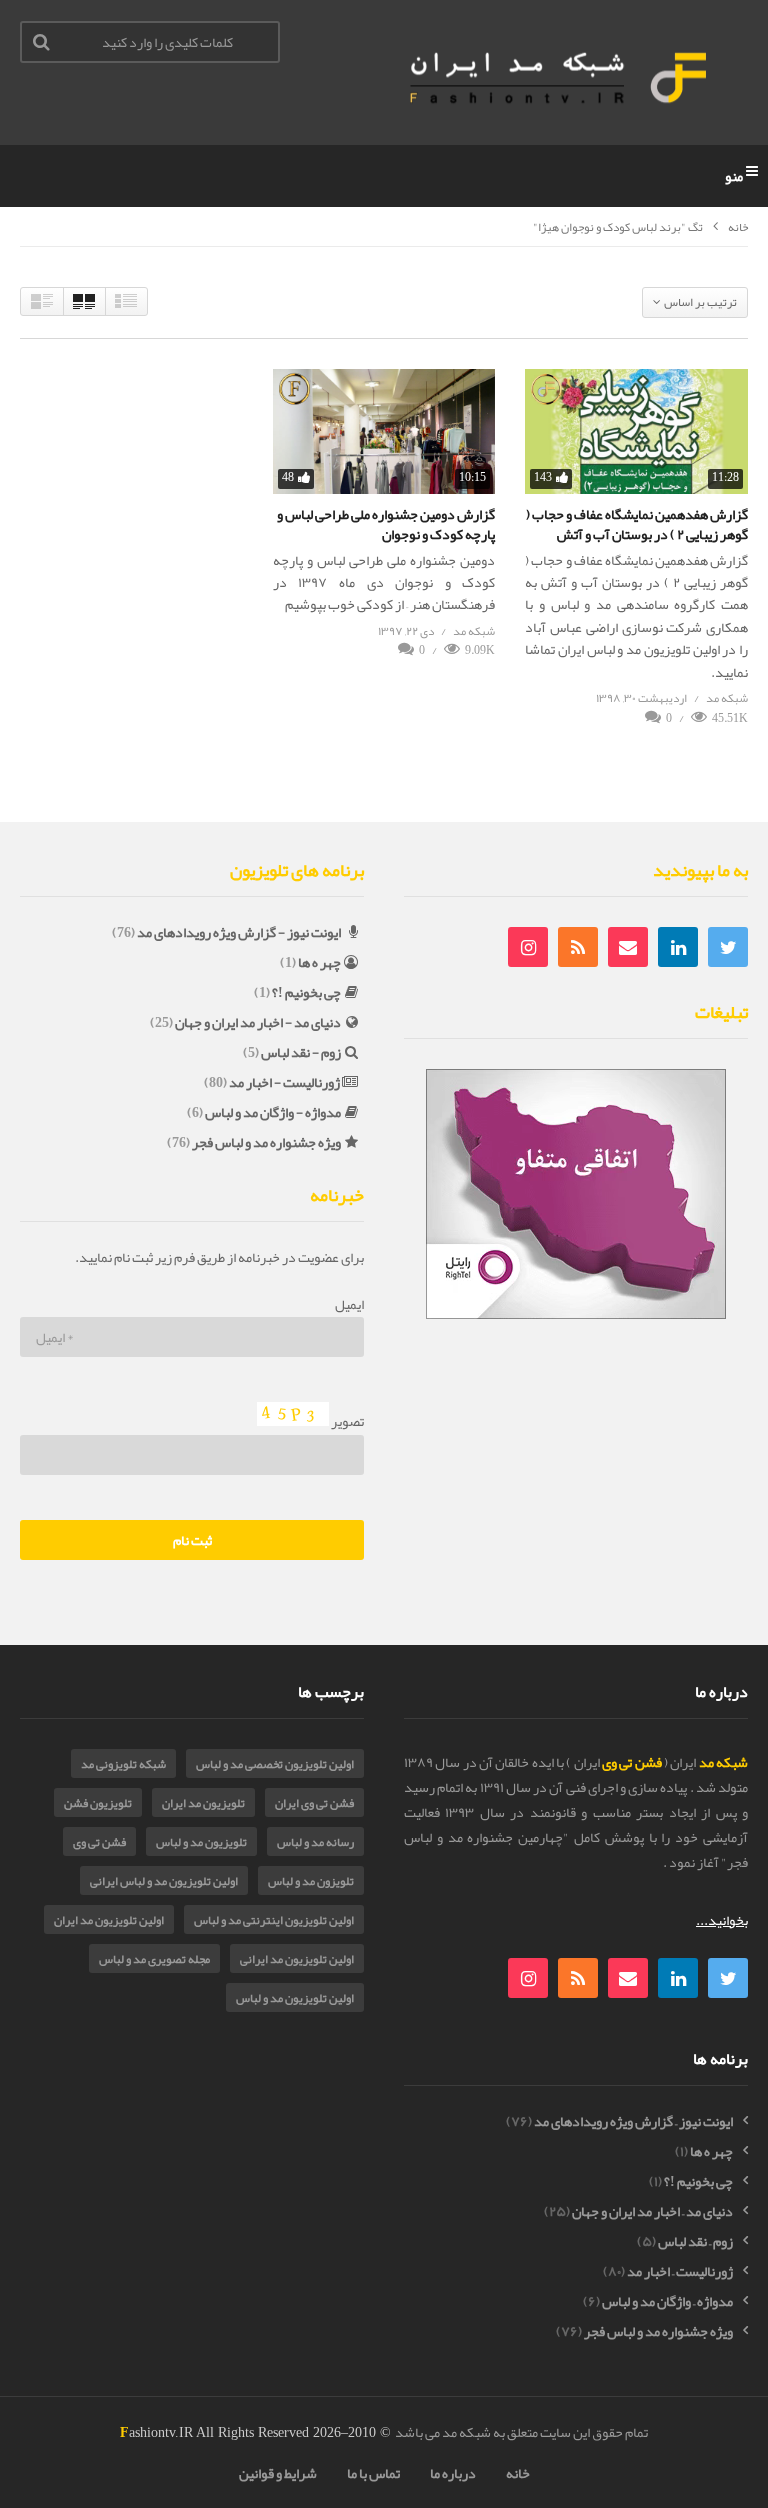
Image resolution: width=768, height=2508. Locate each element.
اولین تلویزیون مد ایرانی (297, 1959)
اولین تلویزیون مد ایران (109, 1920)
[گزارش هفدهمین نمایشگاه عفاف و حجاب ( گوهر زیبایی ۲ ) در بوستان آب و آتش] (636, 431)
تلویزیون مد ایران (203, 1803)
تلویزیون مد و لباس (201, 1842)
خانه (738, 228)
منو (734, 176)
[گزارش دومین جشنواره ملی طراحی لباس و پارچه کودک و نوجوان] (384, 431)
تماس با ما (373, 2473)
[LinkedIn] (678, 947)
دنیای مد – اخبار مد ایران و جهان (652, 2211)
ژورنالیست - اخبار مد (284, 1082)
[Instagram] (528, 947)
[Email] (628, 947)
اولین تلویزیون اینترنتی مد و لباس (274, 1920)
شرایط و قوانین (278, 2473)
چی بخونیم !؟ (306, 992)
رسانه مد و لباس (315, 1842)
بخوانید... (722, 1920)
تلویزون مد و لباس (311, 1881)
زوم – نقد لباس (695, 2241)
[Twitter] (728, 947)
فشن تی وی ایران (314, 1803)
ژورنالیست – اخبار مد (680, 2271)
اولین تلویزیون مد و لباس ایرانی (164, 1881)
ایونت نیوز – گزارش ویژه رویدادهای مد (633, 2121)
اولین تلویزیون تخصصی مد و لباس (275, 1764)
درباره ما (453, 2473)
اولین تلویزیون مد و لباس (295, 1998)
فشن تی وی (99, 1842)
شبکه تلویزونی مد (123, 1764)
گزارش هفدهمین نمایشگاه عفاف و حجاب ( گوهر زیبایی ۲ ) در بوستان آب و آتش (637, 524)
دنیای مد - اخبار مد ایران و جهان (258, 1022)
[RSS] (578, 947)
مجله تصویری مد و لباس (154, 1959)
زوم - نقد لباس (301, 1052)
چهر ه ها (319, 962)
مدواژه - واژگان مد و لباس (273, 1112)
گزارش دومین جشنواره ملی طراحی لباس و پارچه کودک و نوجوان (386, 524)
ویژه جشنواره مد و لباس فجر (266, 1142)
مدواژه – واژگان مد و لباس (667, 2301)
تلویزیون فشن (98, 1803)
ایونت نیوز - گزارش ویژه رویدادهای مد (239, 932)
